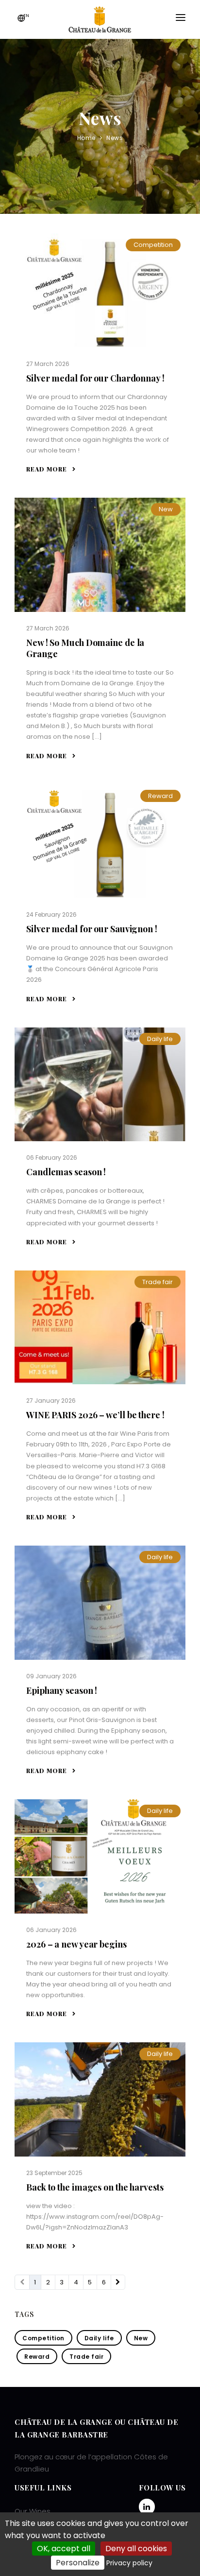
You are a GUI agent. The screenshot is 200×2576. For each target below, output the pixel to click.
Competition (153, 245)
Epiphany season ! (62, 1690)
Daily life (160, 1039)
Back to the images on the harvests (95, 2187)
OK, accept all (64, 2549)
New (166, 509)
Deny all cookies (136, 2549)
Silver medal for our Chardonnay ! (95, 378)
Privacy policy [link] (129, 2563)
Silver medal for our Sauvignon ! (92, 929)
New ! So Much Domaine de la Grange (85, 648)
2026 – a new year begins (76, 1944)
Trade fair (158, 1282)
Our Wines (33, 2511)
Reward (160, 796)
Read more (48, 469)
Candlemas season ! (66, 1172)
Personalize (78, 2563)
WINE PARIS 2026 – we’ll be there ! (95, 1415)
